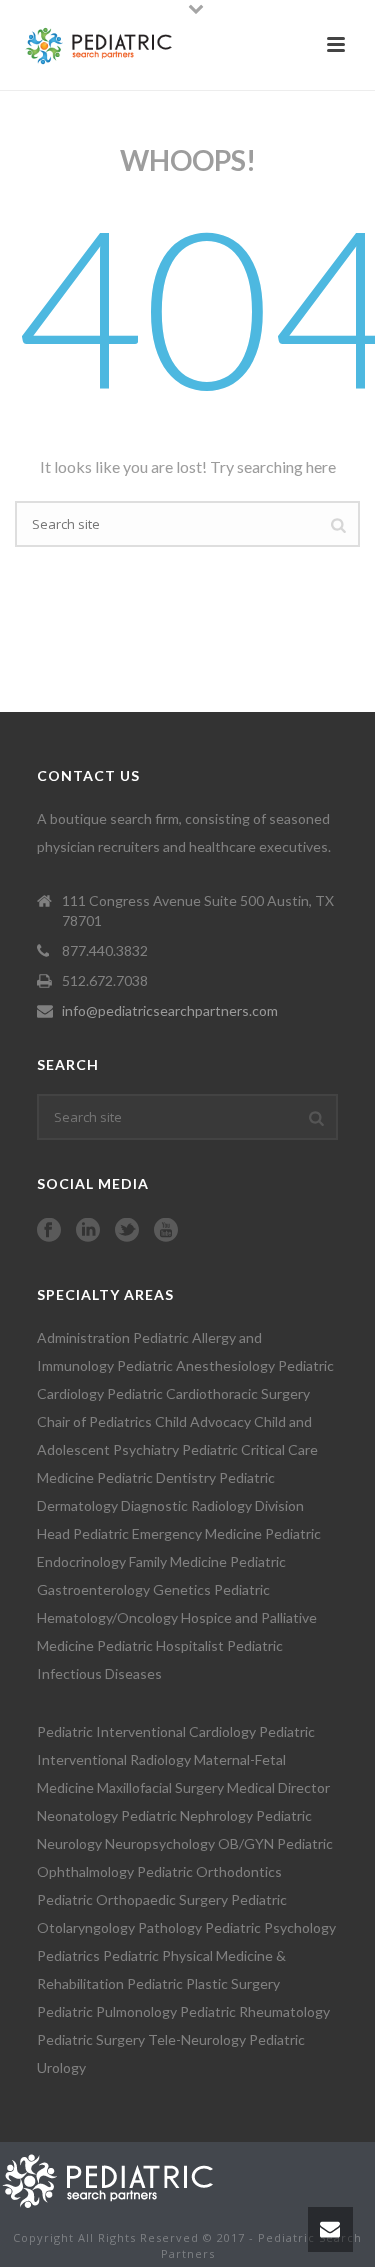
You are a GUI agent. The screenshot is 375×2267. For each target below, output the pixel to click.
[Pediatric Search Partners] (117, 2178)
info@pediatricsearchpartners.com (170, 1010)
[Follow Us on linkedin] (88, 1231)
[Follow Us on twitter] (127, 1231)
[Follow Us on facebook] (49, 1231)
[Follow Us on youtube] (166, 1231)
